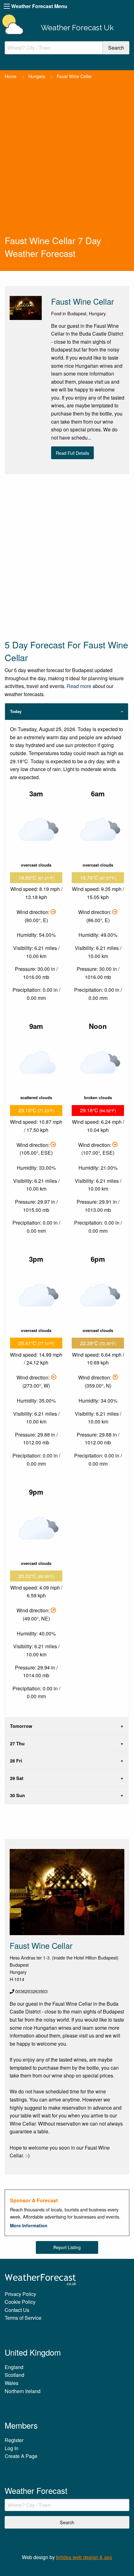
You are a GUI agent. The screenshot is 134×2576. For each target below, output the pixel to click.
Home (11, 76)
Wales (12, 2383)
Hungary (37, 76)
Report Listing (67, 2247)
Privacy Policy (20, 2294)
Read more (79, 686)
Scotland (14, 2375)
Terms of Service (23, 2318)
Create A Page (21, 2456)
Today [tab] (16, 711)
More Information (29, 2225)
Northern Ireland (23, 2391)
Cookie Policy (20, 2302)
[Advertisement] (67, 164)
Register (14, 2440)
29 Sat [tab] (17, 1778)
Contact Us (17, 2310)
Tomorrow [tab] (21, 1726)
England (14, 2367)
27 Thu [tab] (17, 1743)
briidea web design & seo (84, 2557)
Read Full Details (72, 453)
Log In (12, 2448)
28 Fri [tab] (16, 1761)
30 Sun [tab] (17, 1795)
